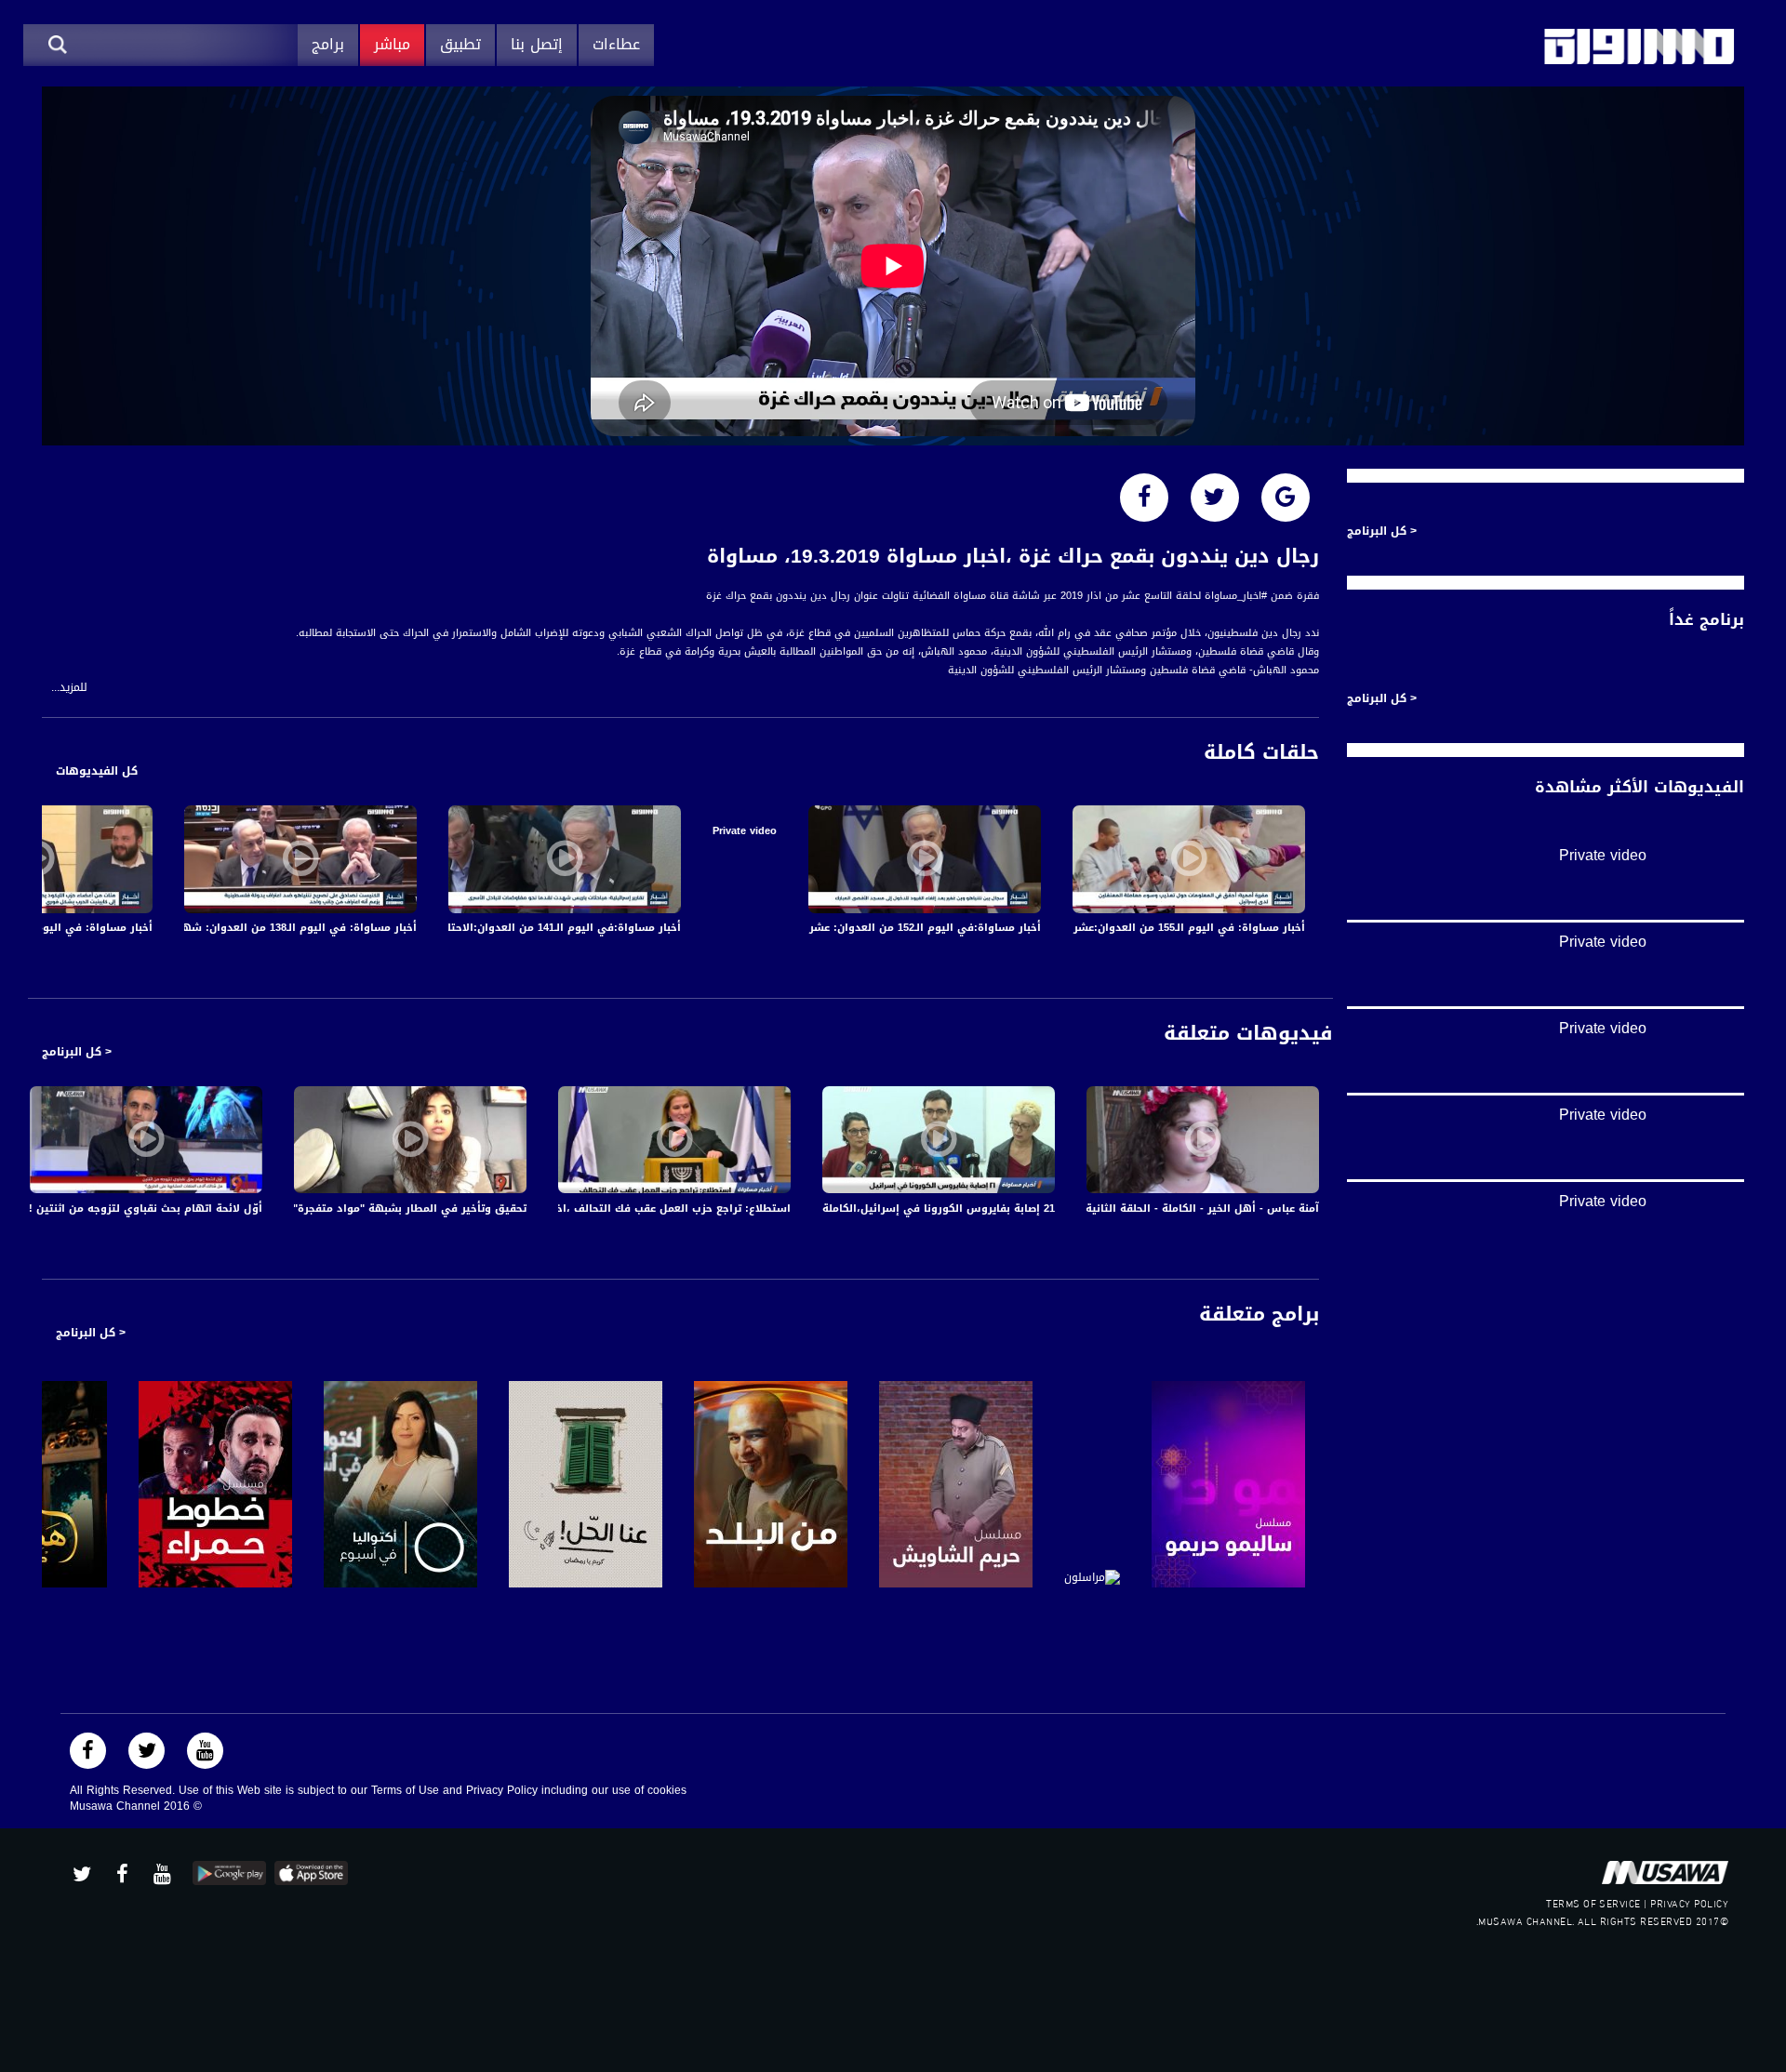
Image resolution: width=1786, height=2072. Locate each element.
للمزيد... (69, 688)
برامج (328, 44)
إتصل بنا (537, 44)
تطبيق (460, 44)
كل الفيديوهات (97, 771)
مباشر (392, 44)
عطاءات (616, 44)
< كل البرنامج (77, 1052)
